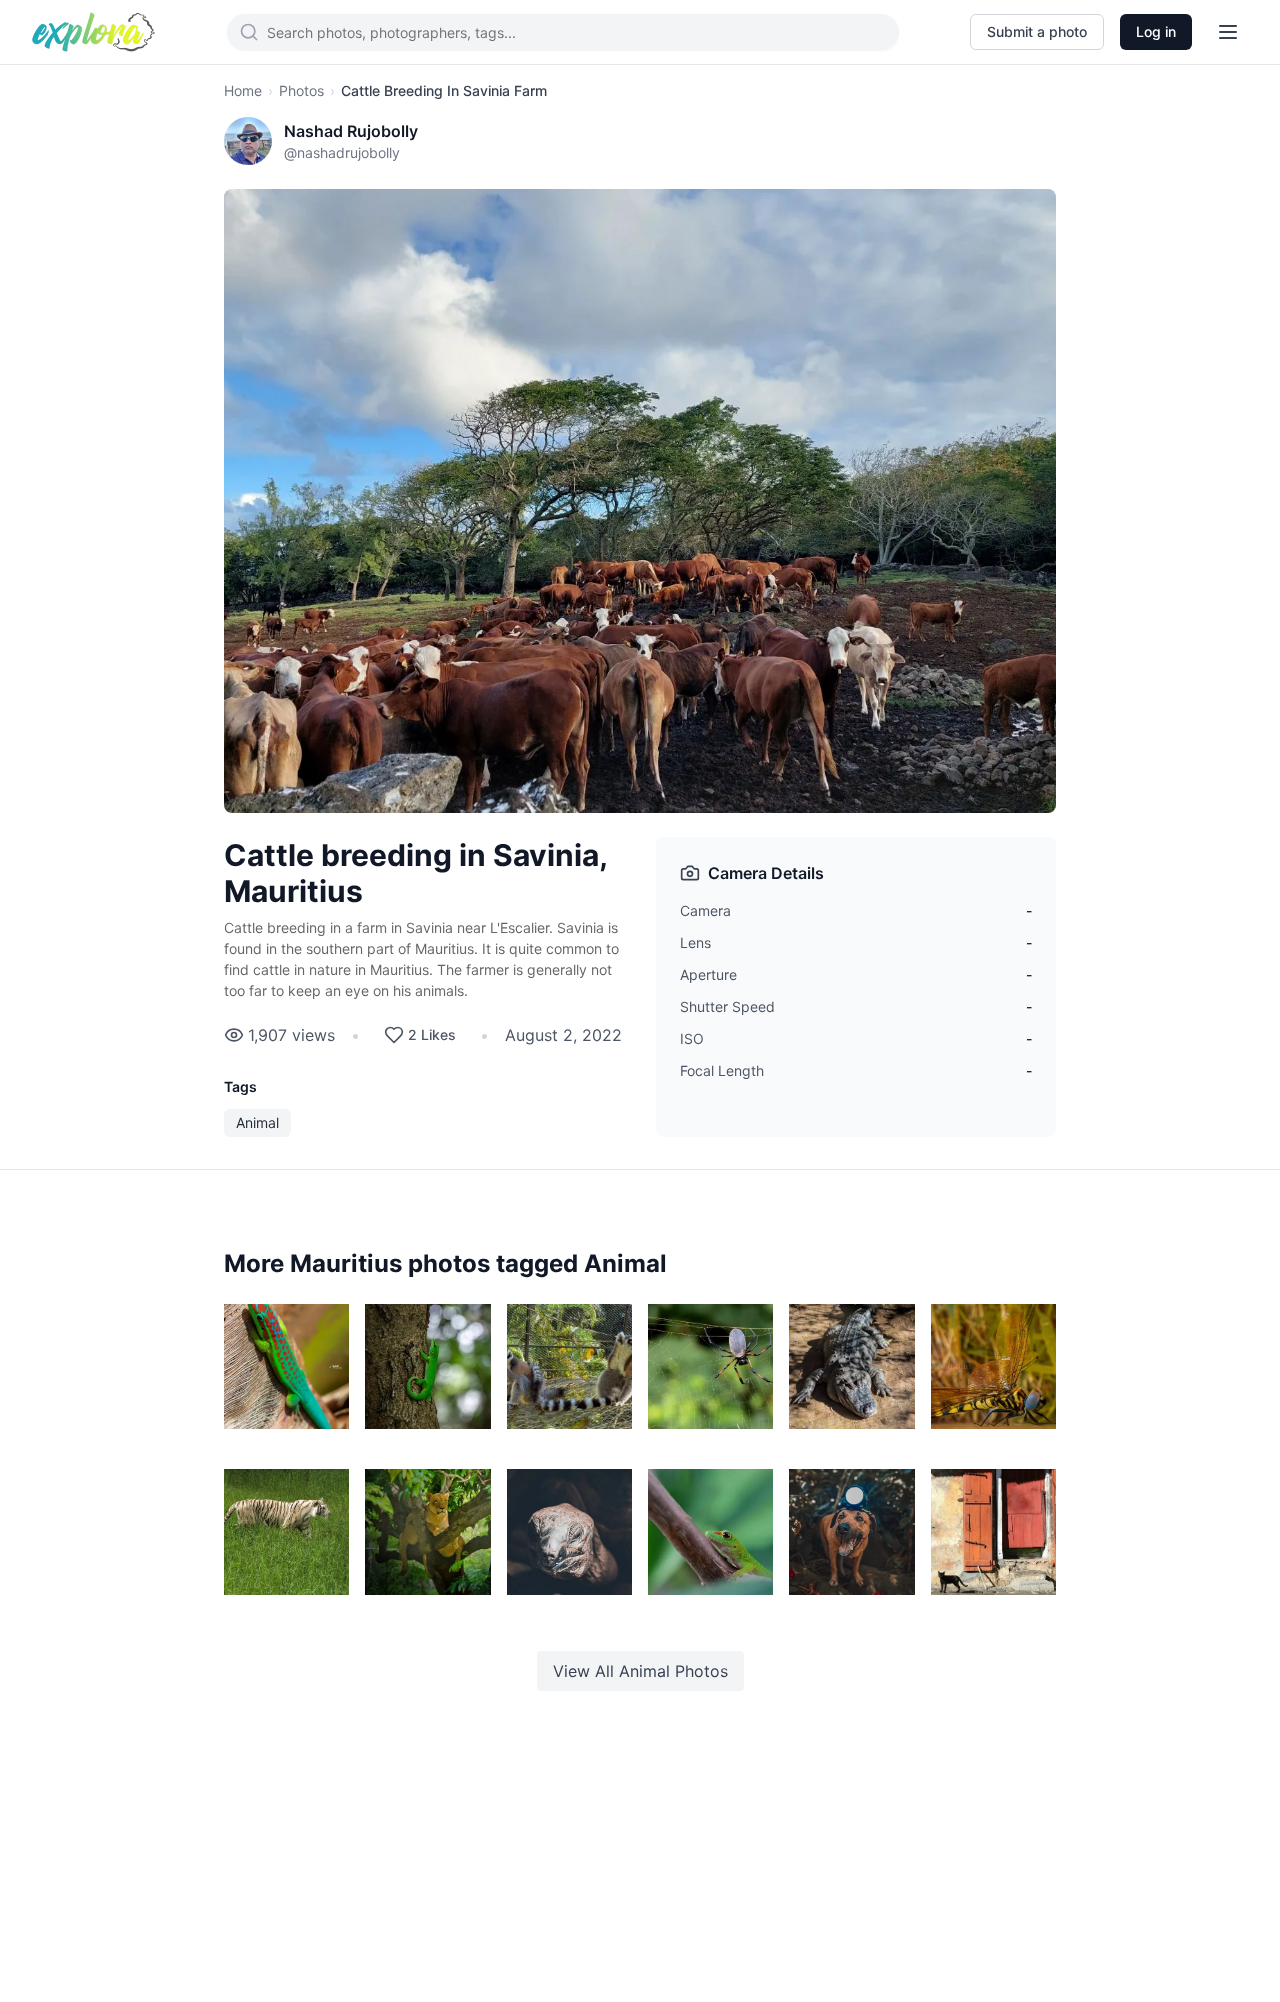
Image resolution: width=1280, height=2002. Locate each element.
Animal (257, 1122)
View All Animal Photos (640, 1671)
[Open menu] (1228, 32)
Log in (1156, 31)
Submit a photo (1037, 31)
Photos (301, 90)
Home (243, 90)
